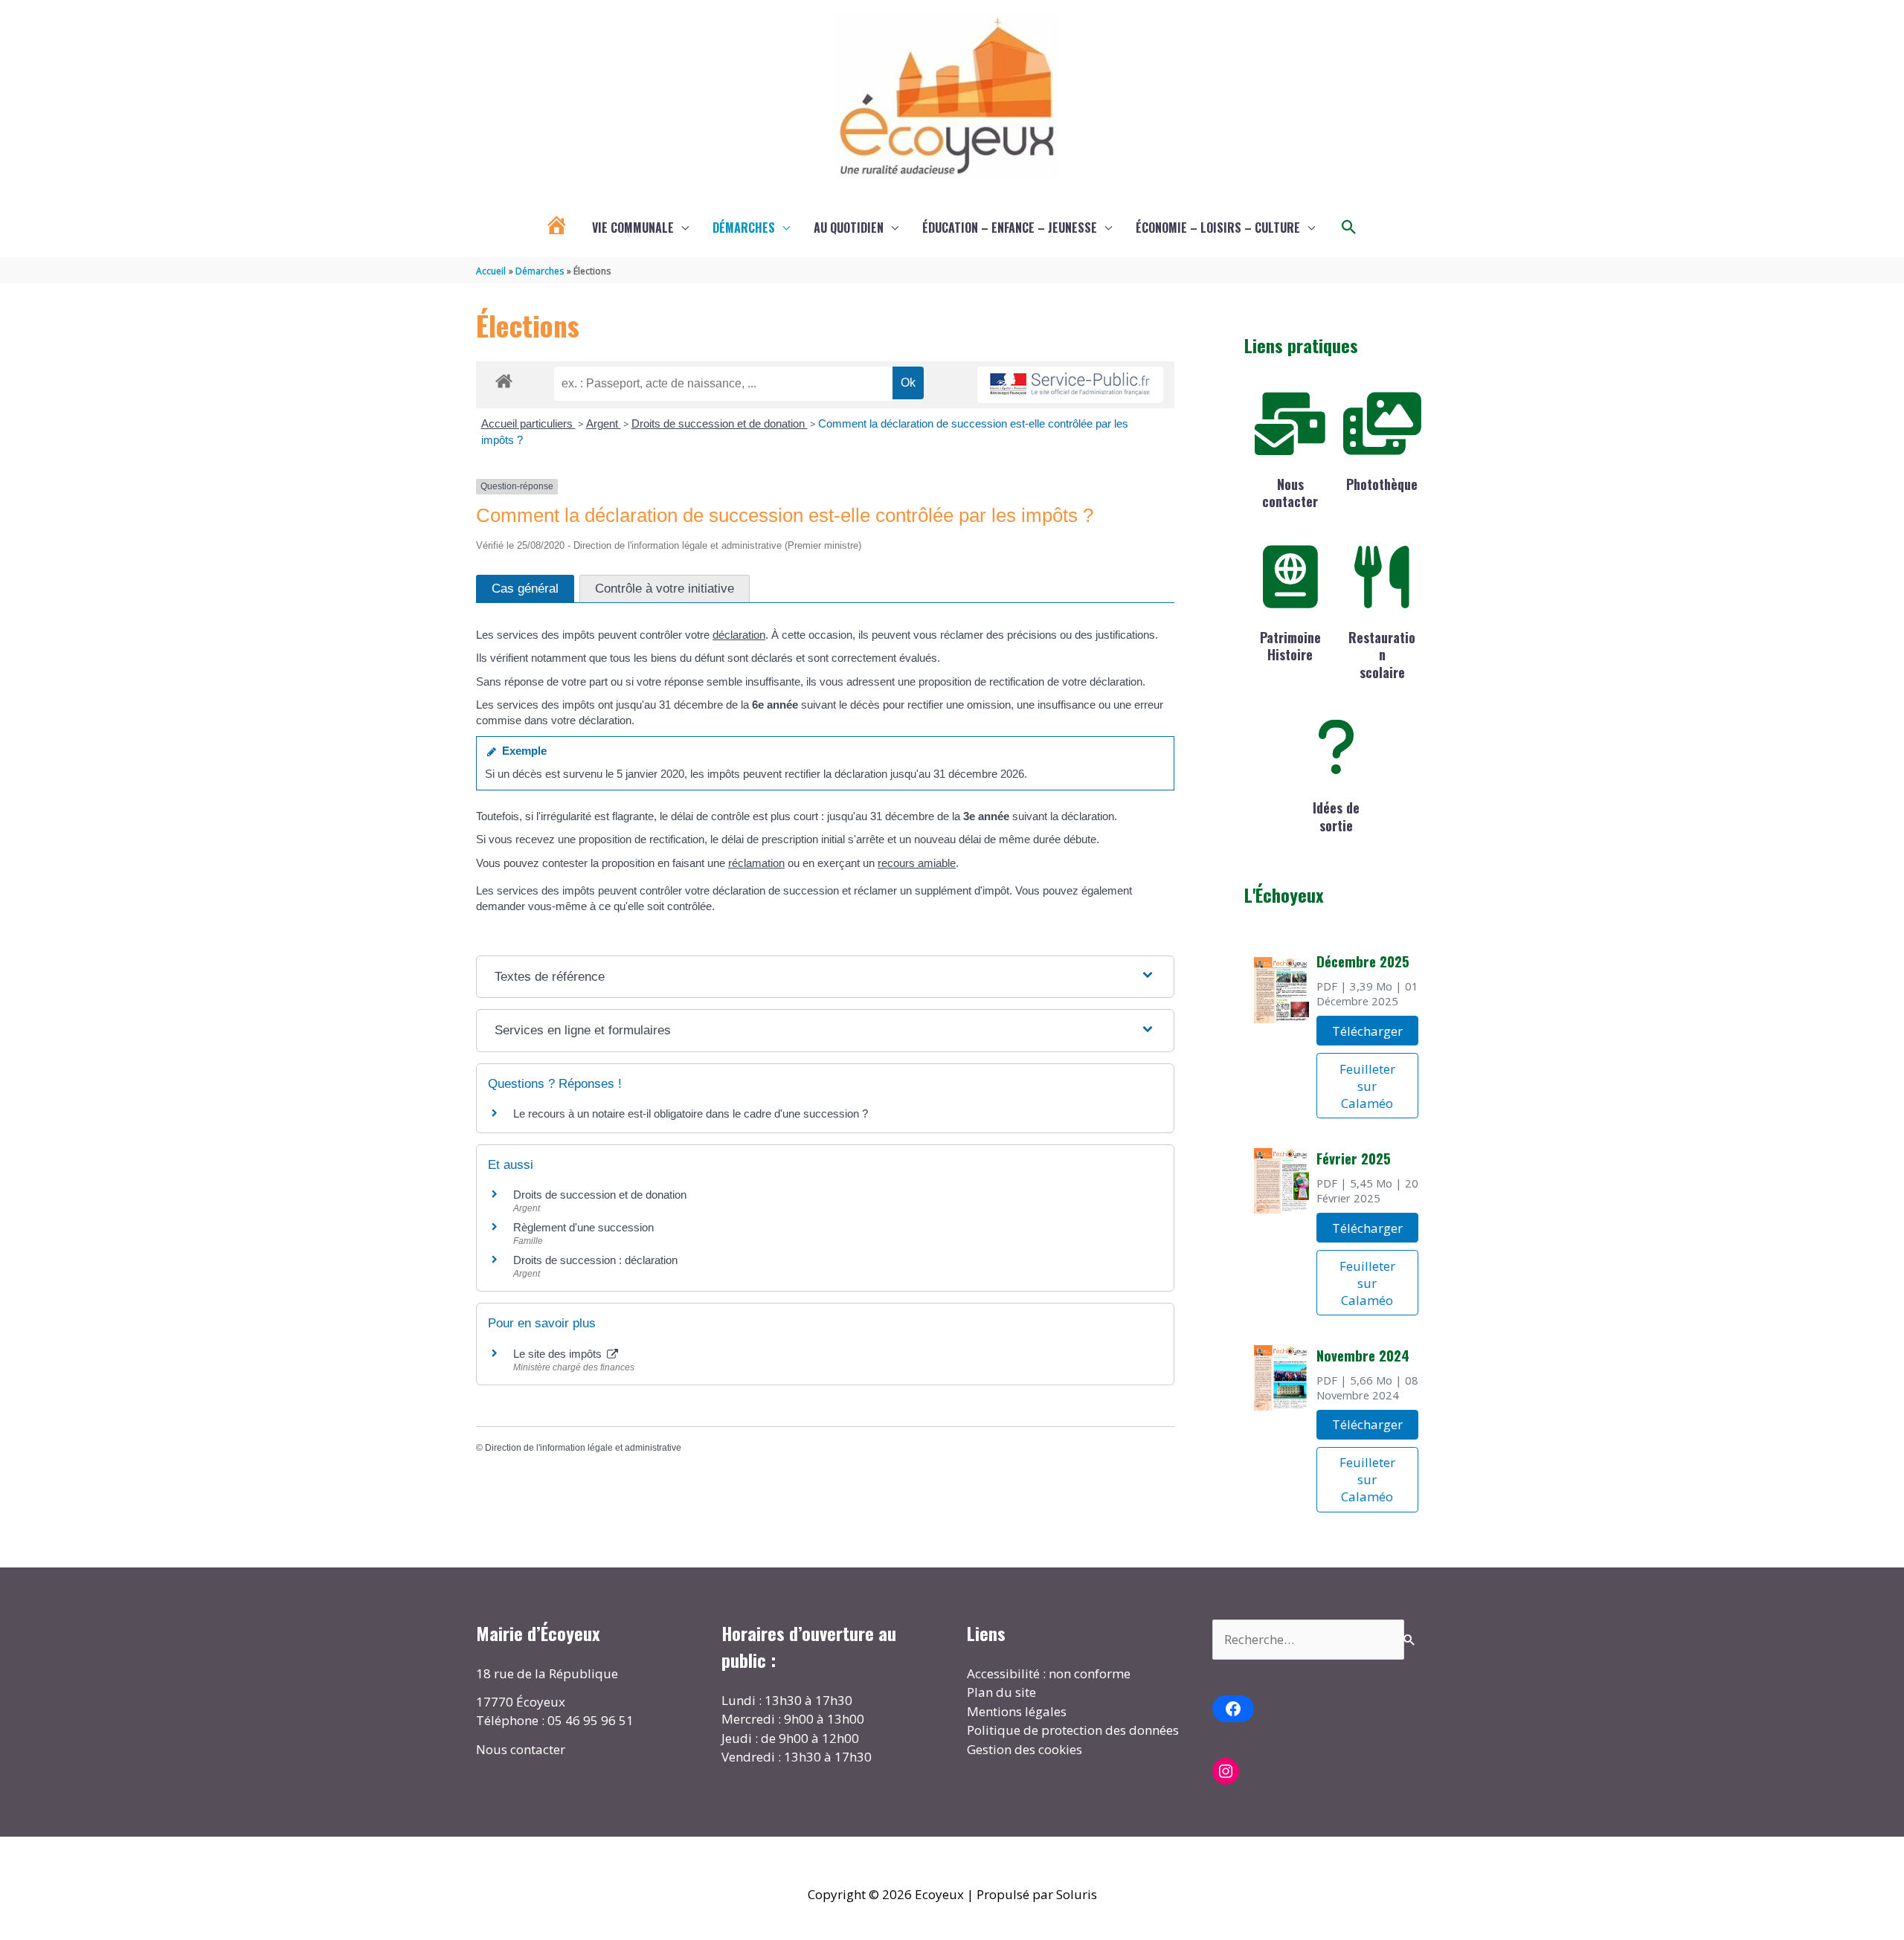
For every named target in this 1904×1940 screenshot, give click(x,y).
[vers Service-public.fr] (1070, 385)
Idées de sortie (1336, 816)
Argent (604, 423)
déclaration (739, 635)
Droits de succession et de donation (720, 423)
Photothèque (1382, 484)
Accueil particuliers (528, 423)
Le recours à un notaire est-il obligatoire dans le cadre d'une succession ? (691, 1114)
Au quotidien (849, 228)
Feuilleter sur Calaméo (1367, 1086)
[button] (1349, 228)
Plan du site (1001, 1692)
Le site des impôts (559, 1354)
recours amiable (917, 863)
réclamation (756, 863)
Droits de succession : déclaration (595, 1260)
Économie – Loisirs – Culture (1218, 228)
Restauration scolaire (1382, 655)
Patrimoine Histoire (1290, 646)
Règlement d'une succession (583, 1227)
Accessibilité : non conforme (1049, 1673)
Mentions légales (1017, 1711)
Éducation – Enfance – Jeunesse (1010, 228)
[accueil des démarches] (504, 378)
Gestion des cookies (1025, 1749)
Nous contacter (1290, 493)
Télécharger (1367, 1031)
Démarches (744, 228)
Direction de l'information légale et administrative (583, 1448)
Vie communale (633, 228)
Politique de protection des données (1073, 1730)
